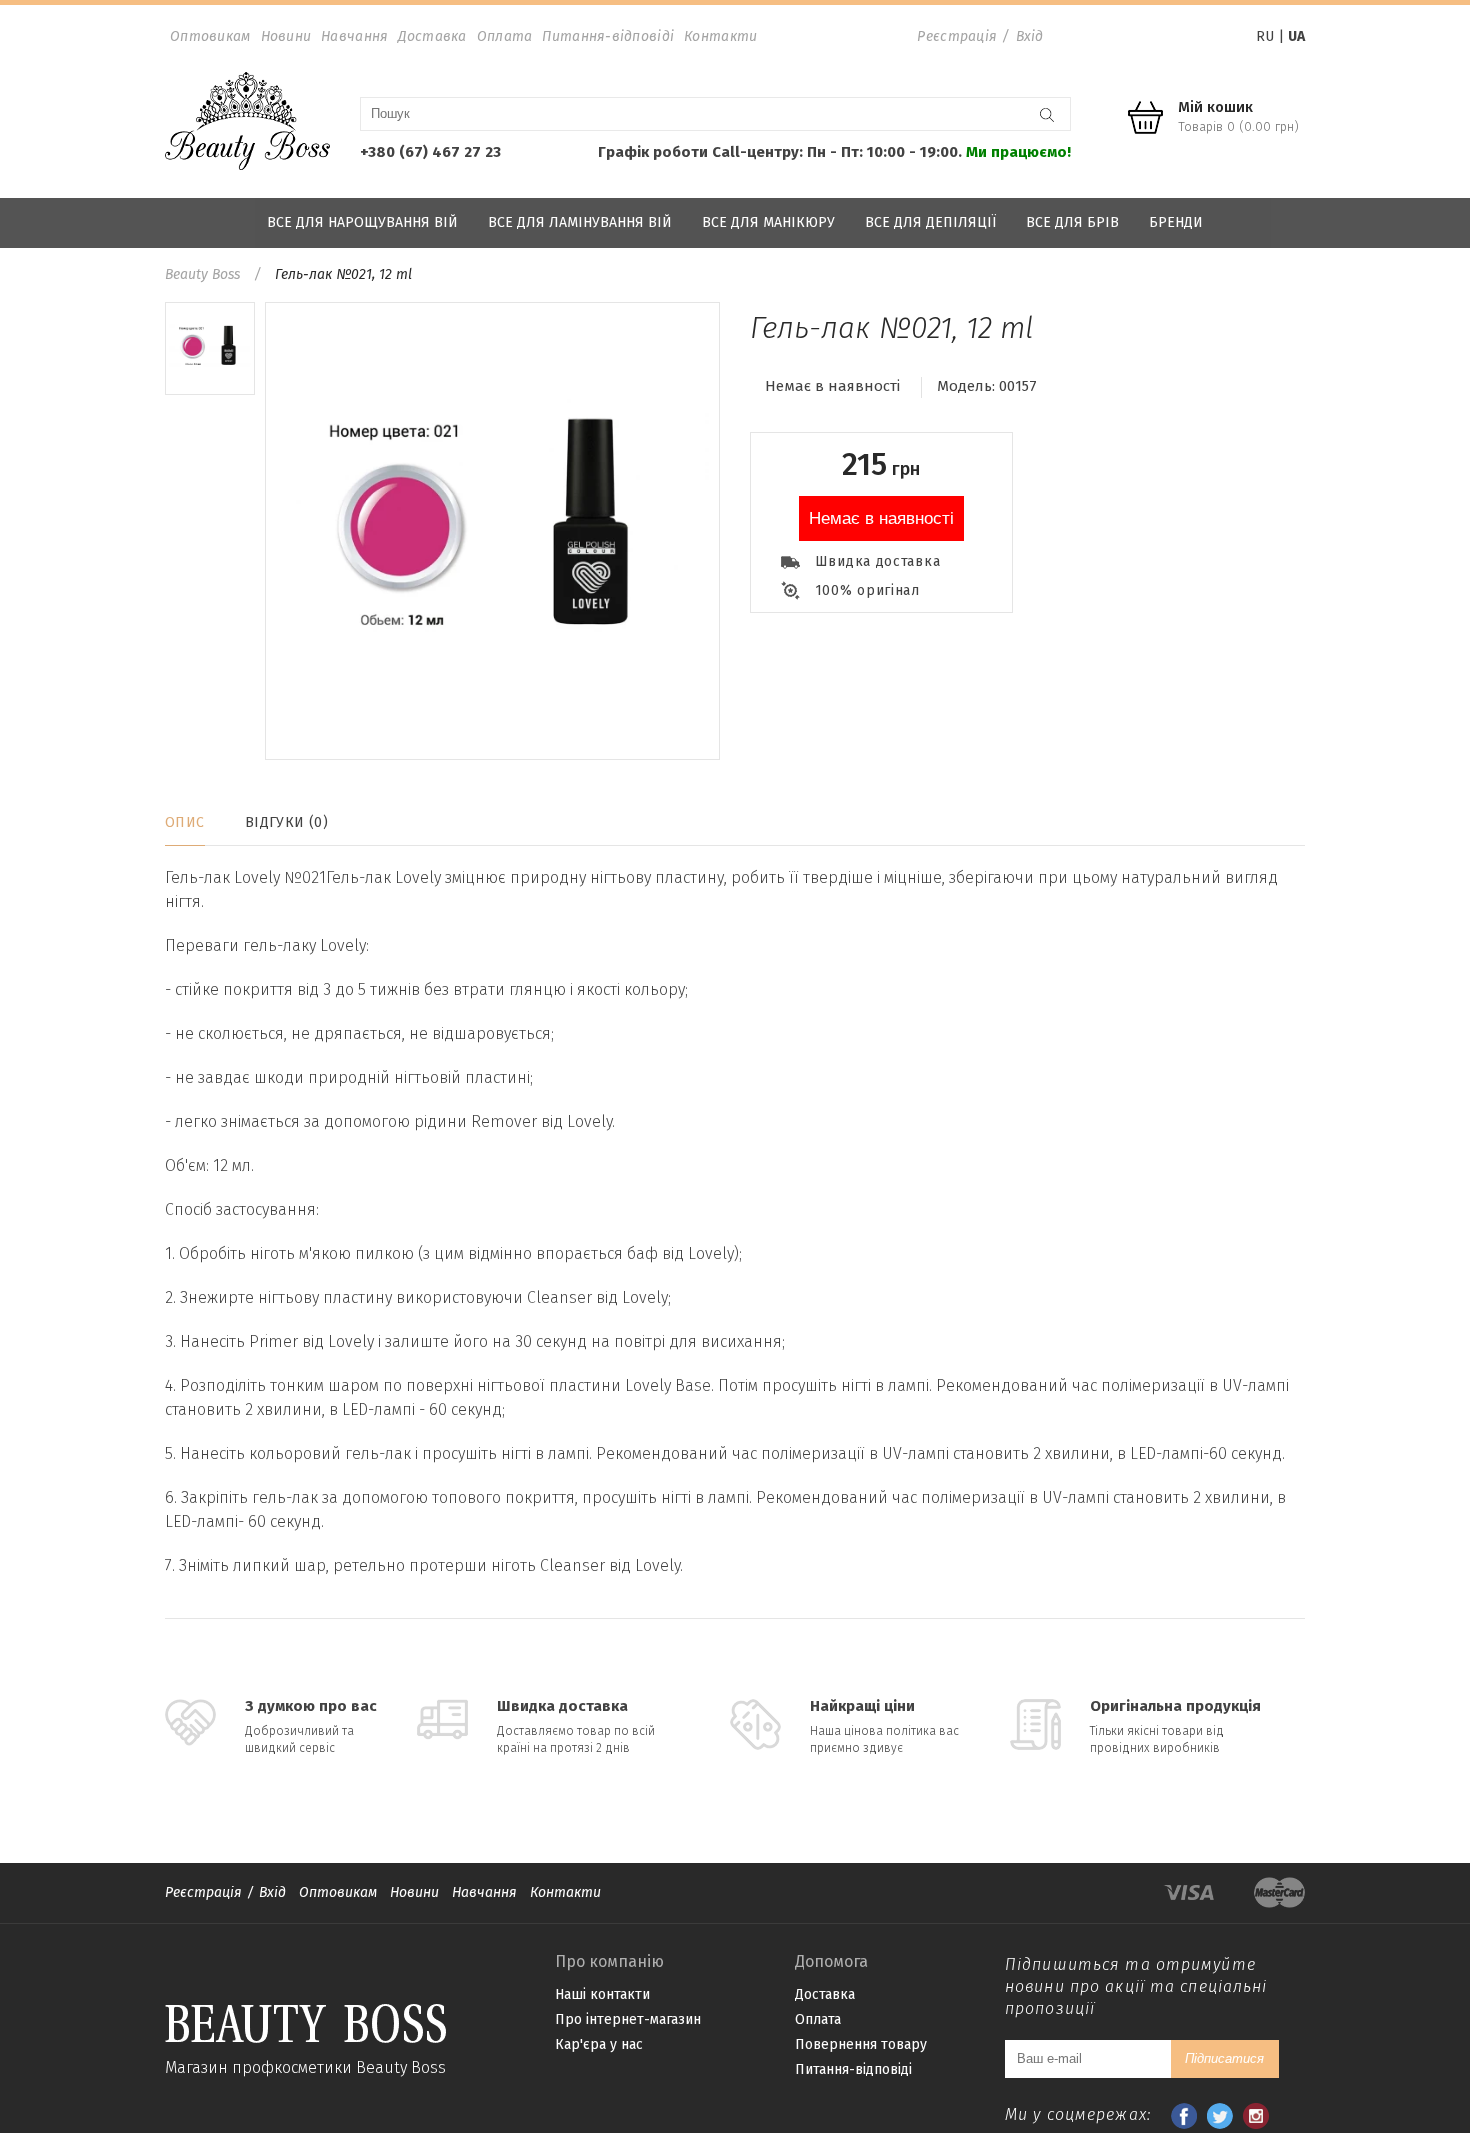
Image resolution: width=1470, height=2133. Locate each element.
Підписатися (1224, 2058)
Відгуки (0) (287, 822)
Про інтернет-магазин (628, 2019)
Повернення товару (861, 2044)
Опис (185, 822)
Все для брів (1072, 222)
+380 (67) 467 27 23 (430, 152)
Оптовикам (210, 36)
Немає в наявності (881, 518)
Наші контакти (602, 1994)
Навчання (354, 36)
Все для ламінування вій (580, 222)
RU (1265, 36)
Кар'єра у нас (599, 2044)
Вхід (1030, 36)
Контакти (720, 36)
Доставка (432, 36)
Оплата (505, 36)
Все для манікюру (768, 222)
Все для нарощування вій (362, 222)
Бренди (1176, 222)
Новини (286, 36)
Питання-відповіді (608, 36)
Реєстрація (957, 36)
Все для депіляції (930, 222)
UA (1296, 36)
